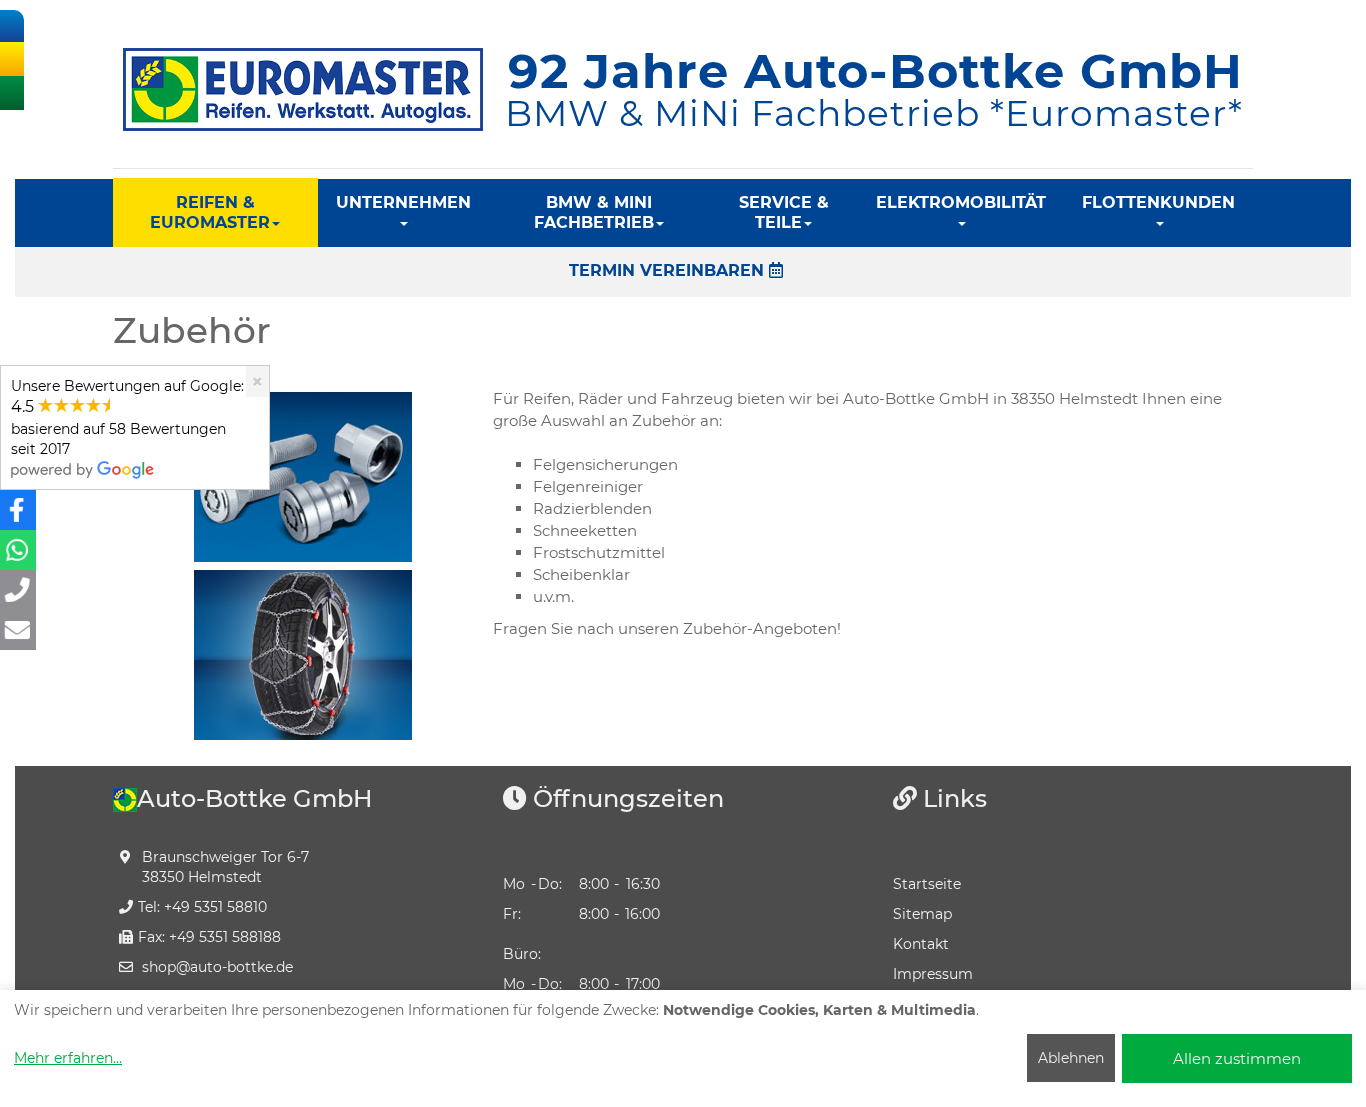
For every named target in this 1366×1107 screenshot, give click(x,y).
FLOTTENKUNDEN (1158, 202)
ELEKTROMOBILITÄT (961, 202)
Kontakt (921, 944)
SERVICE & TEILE (784, 212)
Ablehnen (1071, 1058)
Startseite (927, 884)
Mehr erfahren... (68, 1058)
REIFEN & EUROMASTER (210, 212)
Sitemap (922, 914)
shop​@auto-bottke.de (217, 967)
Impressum (933, 974)
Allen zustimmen (1237, 1058)
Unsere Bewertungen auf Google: (127, 417)
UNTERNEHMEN (403, 202)
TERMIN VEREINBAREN (669, 270)
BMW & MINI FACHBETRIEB (594, 212)
